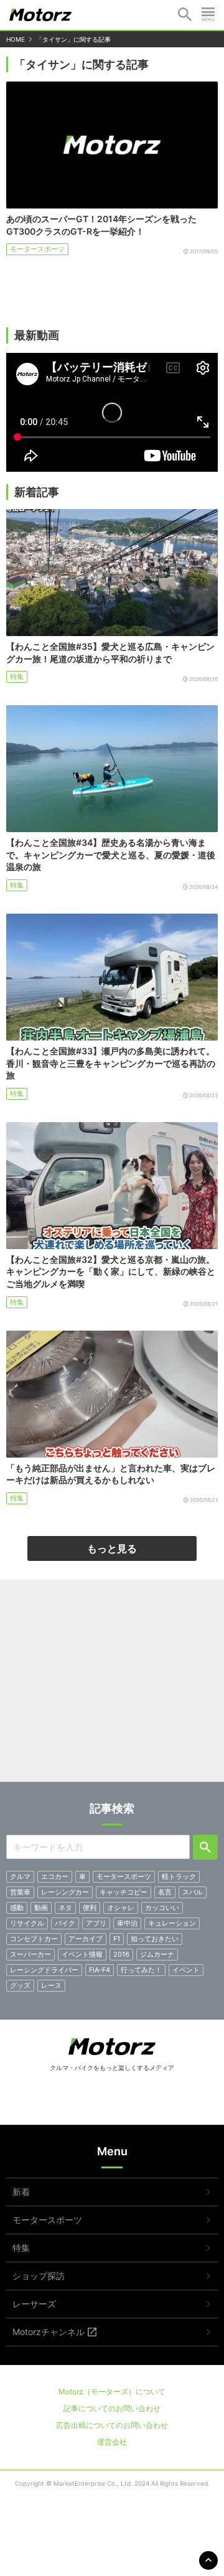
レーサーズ (34, 2304)
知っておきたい (155, 1939)
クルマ (20, 1876)
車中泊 (127, 1923)
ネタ (65, 1908)
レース (51, 1985)
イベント (186, 1970)
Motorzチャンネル (49, 2332)
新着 (21, 2192)
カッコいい (162, 1908)
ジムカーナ (157, 1954)
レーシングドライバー (44, 1970)
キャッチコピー (124, 1892)
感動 (17, 1908)
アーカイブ (86, 1939)
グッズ (20, 1985)
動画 (41, 1908)
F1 (117, 1939)
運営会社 (112, 2442)
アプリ (96, 1923)
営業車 (20, 1892)
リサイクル (27, 1923)
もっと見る (112, 1548)
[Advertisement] (112, 1685)
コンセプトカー (34, 1939)
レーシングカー (65, 1892)
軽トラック (179, 1876)
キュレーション (172, 1923)
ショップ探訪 (39, 2276)
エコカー (55, 1876)
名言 (165, 1892)
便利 (90, 1908)
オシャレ (121, 1908)
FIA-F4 (100, 1970)
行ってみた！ (141, 1970)
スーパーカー (30, 1954)
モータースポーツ (37, 249)
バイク (65, 1923)
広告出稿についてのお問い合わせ (112, 2425)
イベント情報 (82, 1954)
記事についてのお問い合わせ (112, 2408)
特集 (17, 677)
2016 (121, 1954)
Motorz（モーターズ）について (112, 2391)
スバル (193, 1892)
